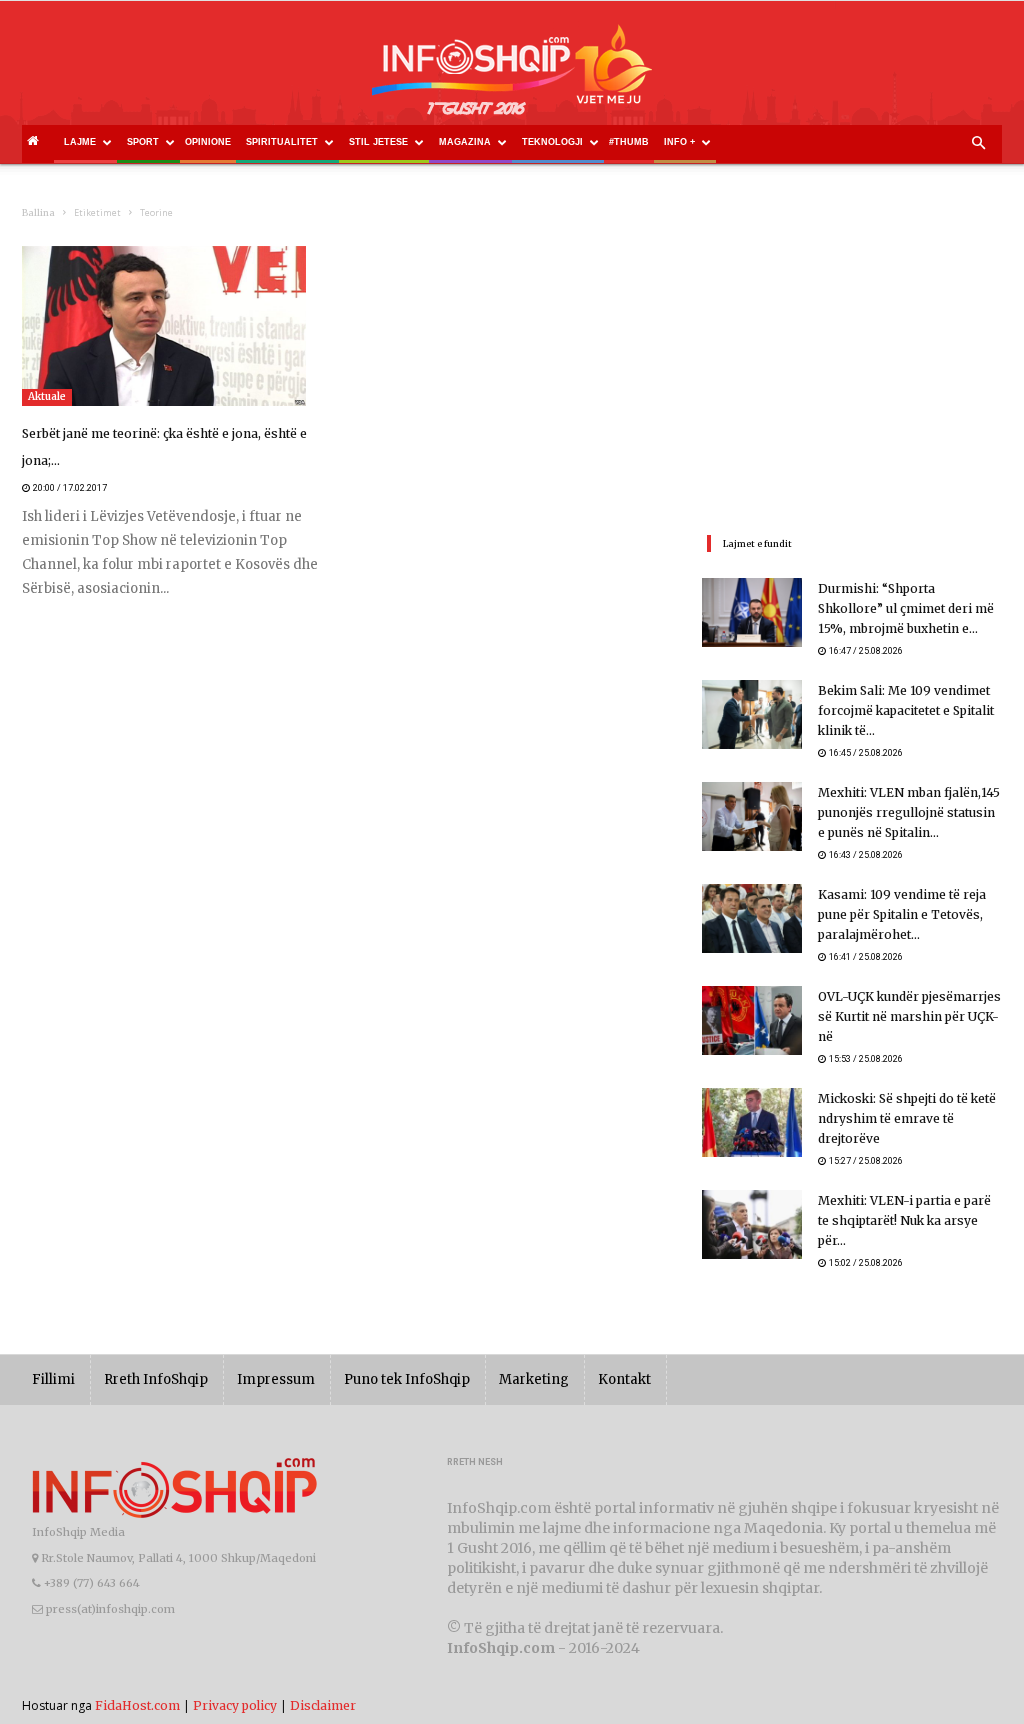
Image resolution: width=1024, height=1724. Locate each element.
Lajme (80, 142)
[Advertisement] (852, 371)
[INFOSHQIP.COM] (512, 77)
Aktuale (47, 396)
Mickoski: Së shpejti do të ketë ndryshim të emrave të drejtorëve (907, 1118)
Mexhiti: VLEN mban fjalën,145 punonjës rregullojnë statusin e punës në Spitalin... (909, 812)
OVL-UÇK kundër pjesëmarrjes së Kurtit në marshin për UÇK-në (909, 1016)
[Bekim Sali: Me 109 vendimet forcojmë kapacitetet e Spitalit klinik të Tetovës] (752, 714)
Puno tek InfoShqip (407, 1379)
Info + (679, 142)
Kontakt (624, 1379)
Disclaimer (323, 1705)
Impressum (276, 1379)
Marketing (534, 1379)
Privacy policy (235, 1705)
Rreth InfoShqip (156, 1379)
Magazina (465, 142)
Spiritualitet (282, 142)
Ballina (38, 212)
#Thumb (629, 142)
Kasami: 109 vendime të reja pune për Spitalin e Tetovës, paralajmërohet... (902, 914)
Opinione (208, 142)
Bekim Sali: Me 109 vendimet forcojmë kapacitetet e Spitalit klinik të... (906, 710)
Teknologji (552, 142)
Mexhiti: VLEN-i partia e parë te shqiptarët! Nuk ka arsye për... (904, 1220)
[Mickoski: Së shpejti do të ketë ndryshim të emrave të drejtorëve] (752, 1122)
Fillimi (53, 1379)
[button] (978, 144)
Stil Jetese (378, 142)
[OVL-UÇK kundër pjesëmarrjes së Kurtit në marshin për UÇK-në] (752, 1020)
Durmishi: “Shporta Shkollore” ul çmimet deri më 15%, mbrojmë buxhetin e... (906, 608)
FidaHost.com (137, 1705)
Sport (143, 142)
